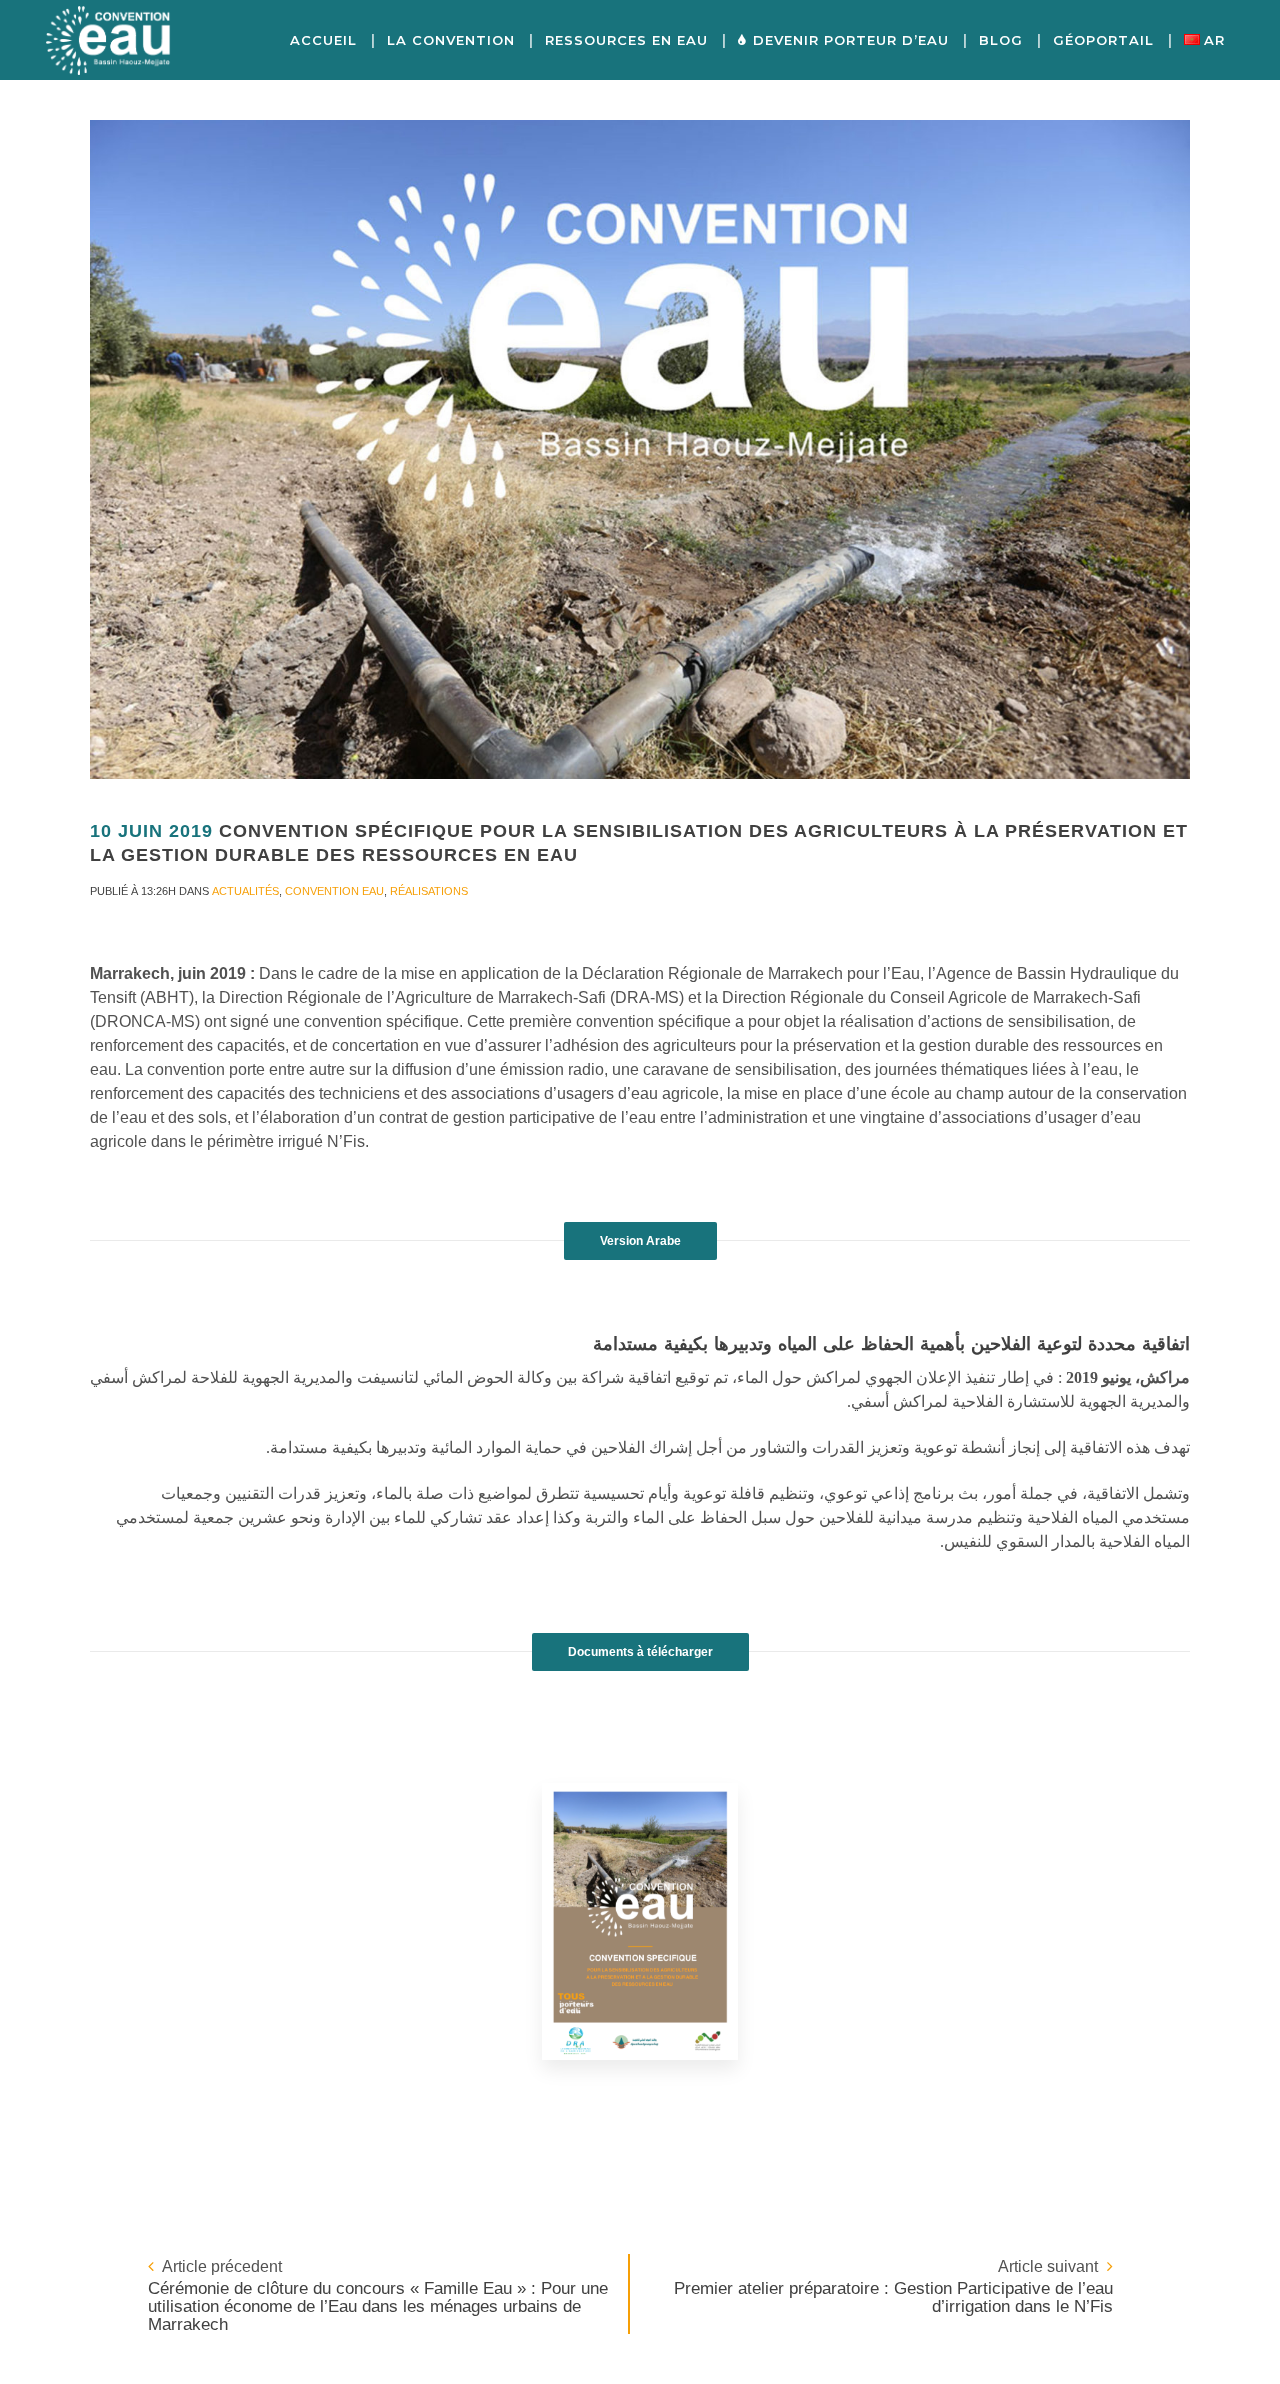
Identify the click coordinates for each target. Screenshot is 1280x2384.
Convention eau (334, 891)
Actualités (245, 891)
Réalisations (429, 891)
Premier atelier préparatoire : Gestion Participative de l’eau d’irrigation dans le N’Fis (893, 2297)
